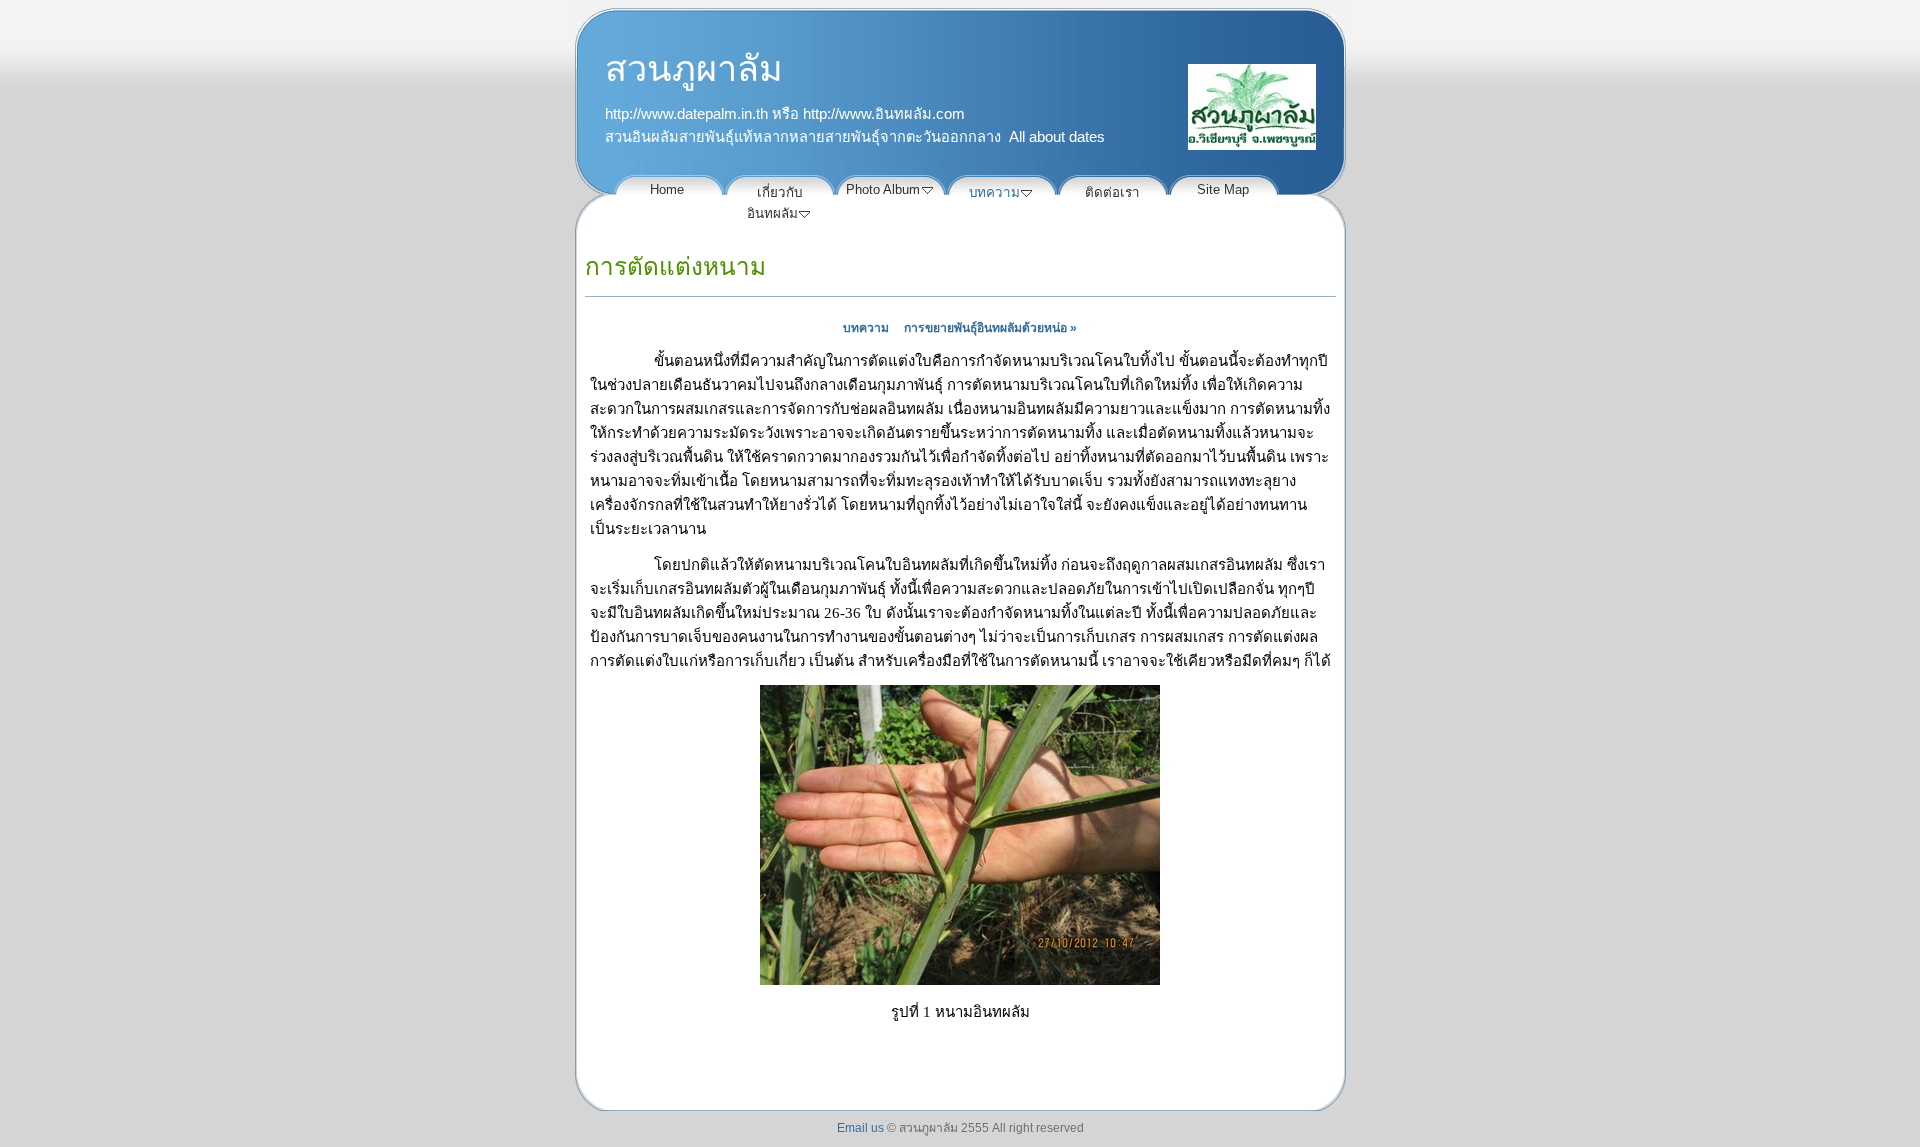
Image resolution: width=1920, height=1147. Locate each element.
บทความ (866, 328)
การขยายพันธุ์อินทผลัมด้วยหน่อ (990, 328)
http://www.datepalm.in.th (686, 114)
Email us (860, 1128)
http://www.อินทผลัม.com (884, 114)
